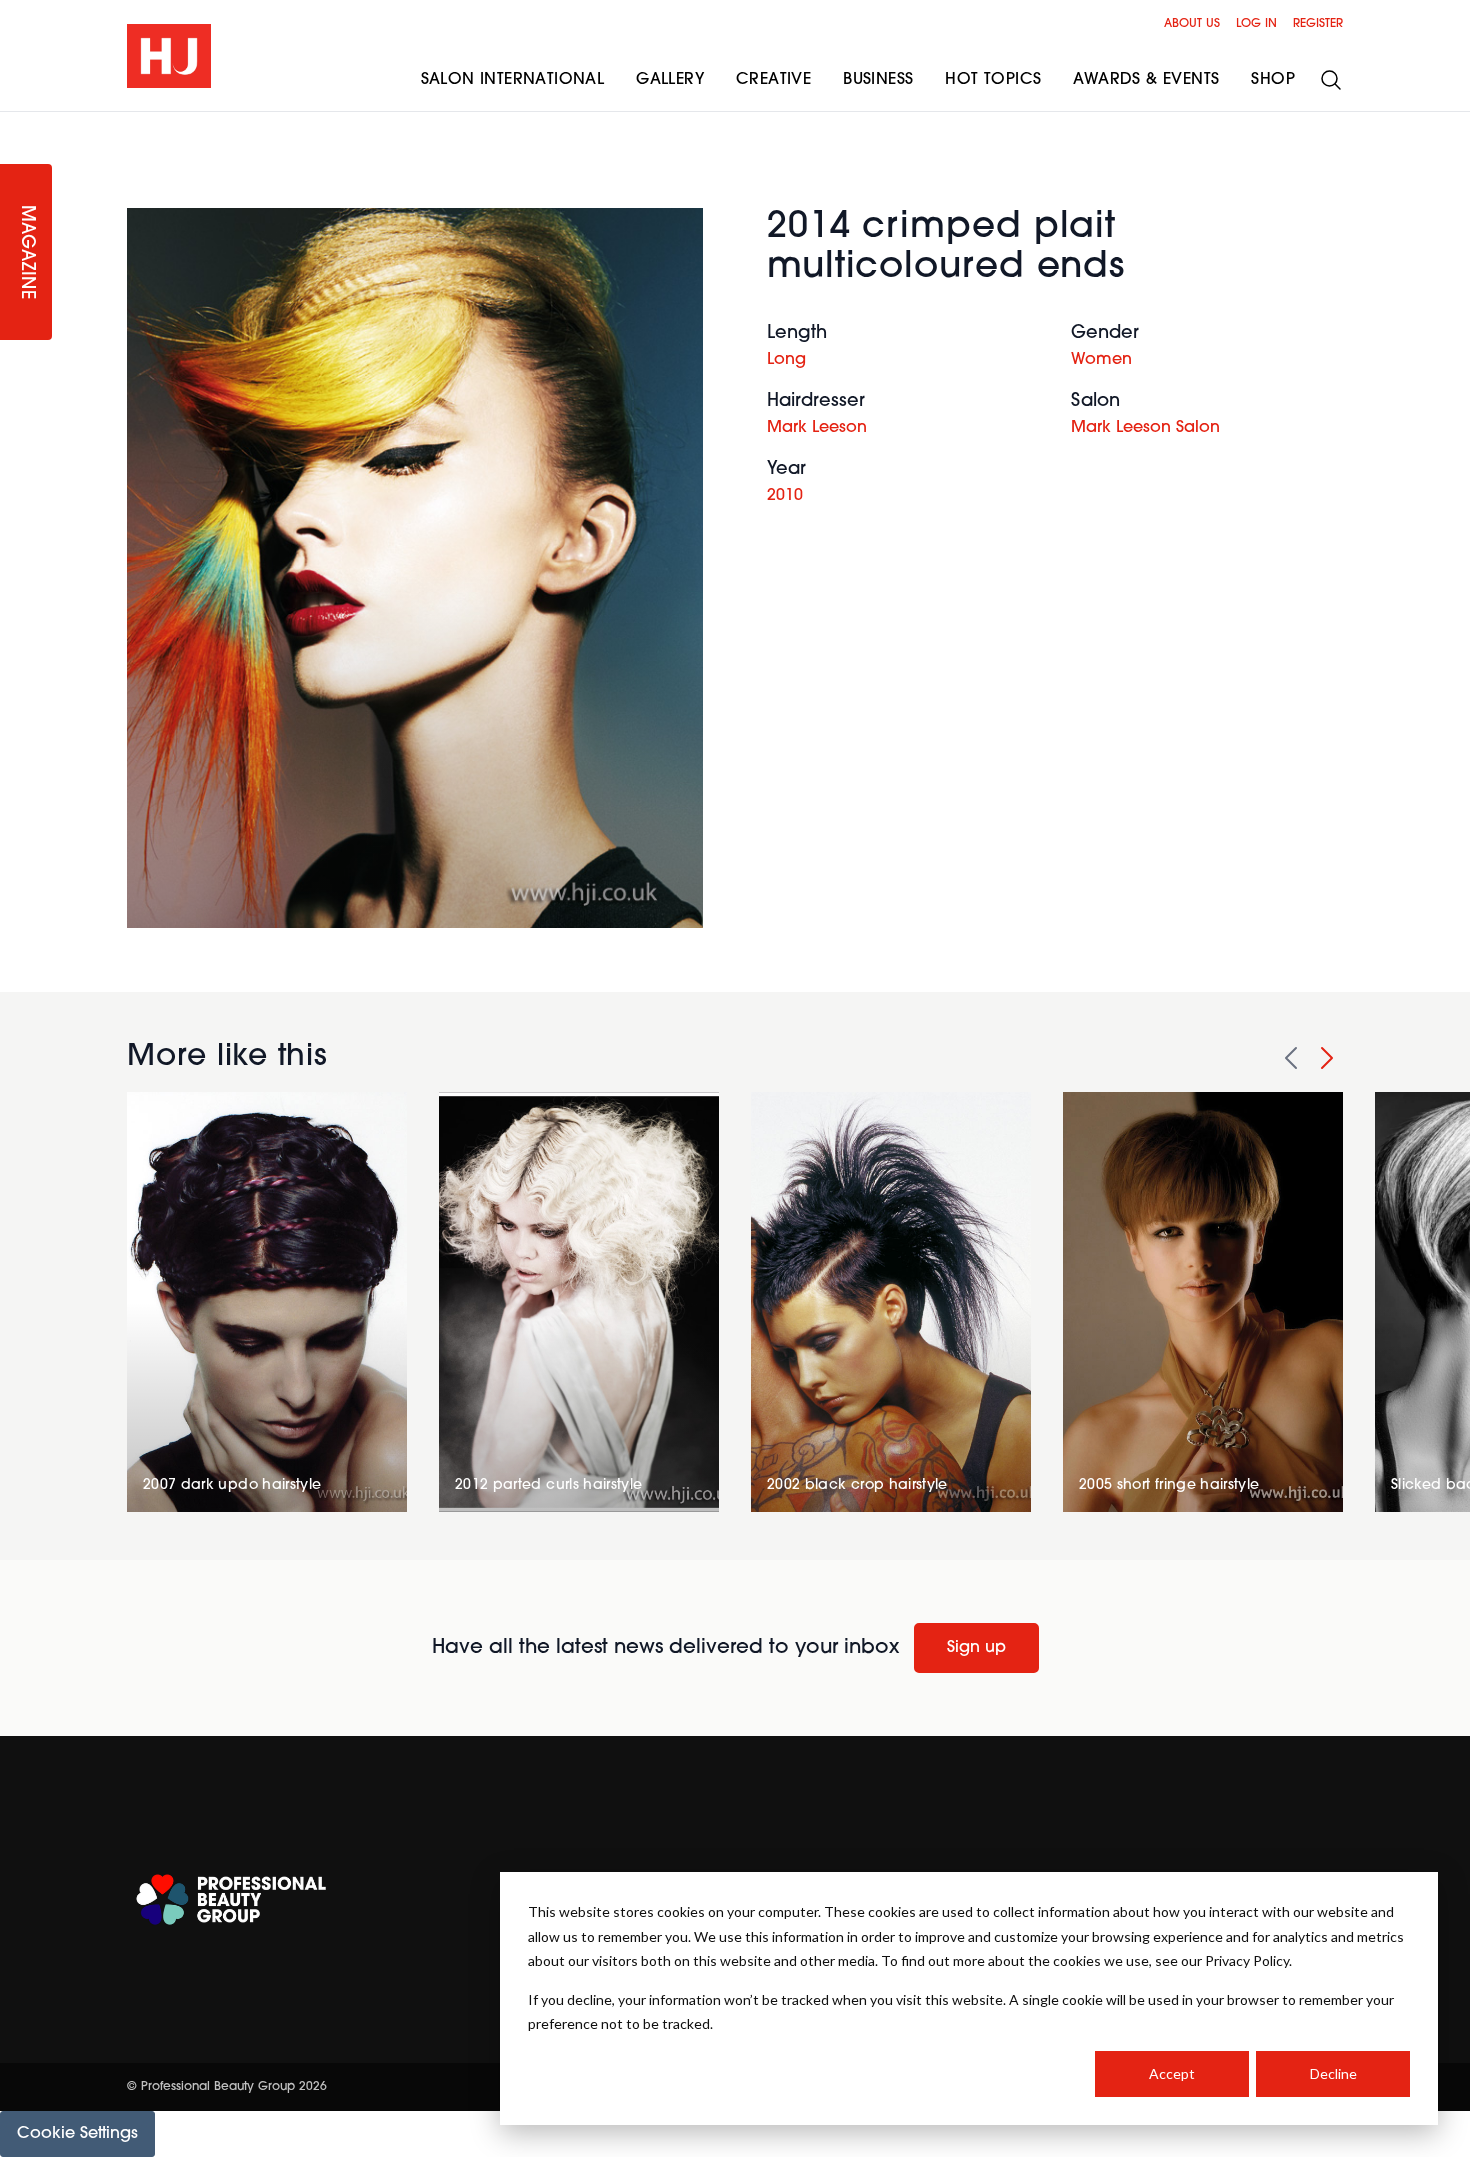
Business (878, 80)
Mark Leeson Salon (1145, 428)
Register (1318, 24)
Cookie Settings (77, 2134)
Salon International (513, 80)
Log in (1256, 24)
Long (786, 360)
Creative (773, 80)
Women (1101, 360)
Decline (1333, 2073)
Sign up (976, 1648)
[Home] (169, 56)
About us (1192, 24)
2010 (785, 496)
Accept (1172, 2073)
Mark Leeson (817, 428)
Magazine (26, 252)
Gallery (670, 80)
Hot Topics (993, 80)
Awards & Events (1146, 80)
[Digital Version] (16, 124)
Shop (1273, 80)
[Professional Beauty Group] (231, 1899)
